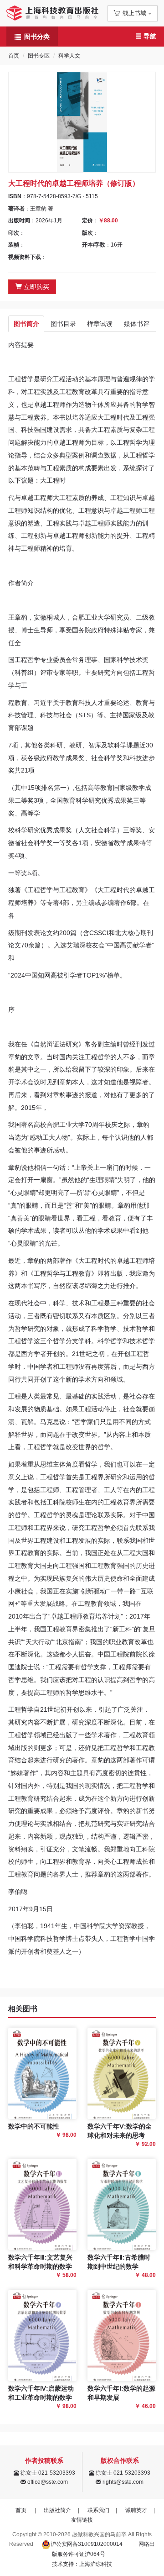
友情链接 (82, 2520)
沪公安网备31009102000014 (87, 2544)
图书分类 (37, 37)
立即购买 (36, 287)
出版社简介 (57, 2510)
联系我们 (98, 2510)
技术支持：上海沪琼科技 (82, 2564)
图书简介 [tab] (26, 324)
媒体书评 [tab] (137, 324)
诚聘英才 (136, 2510)
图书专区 (39, 56)
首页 (14, 56)
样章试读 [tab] (100, 324)
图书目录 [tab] (63, 324)
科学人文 (69, 56)
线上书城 (134, 13)
